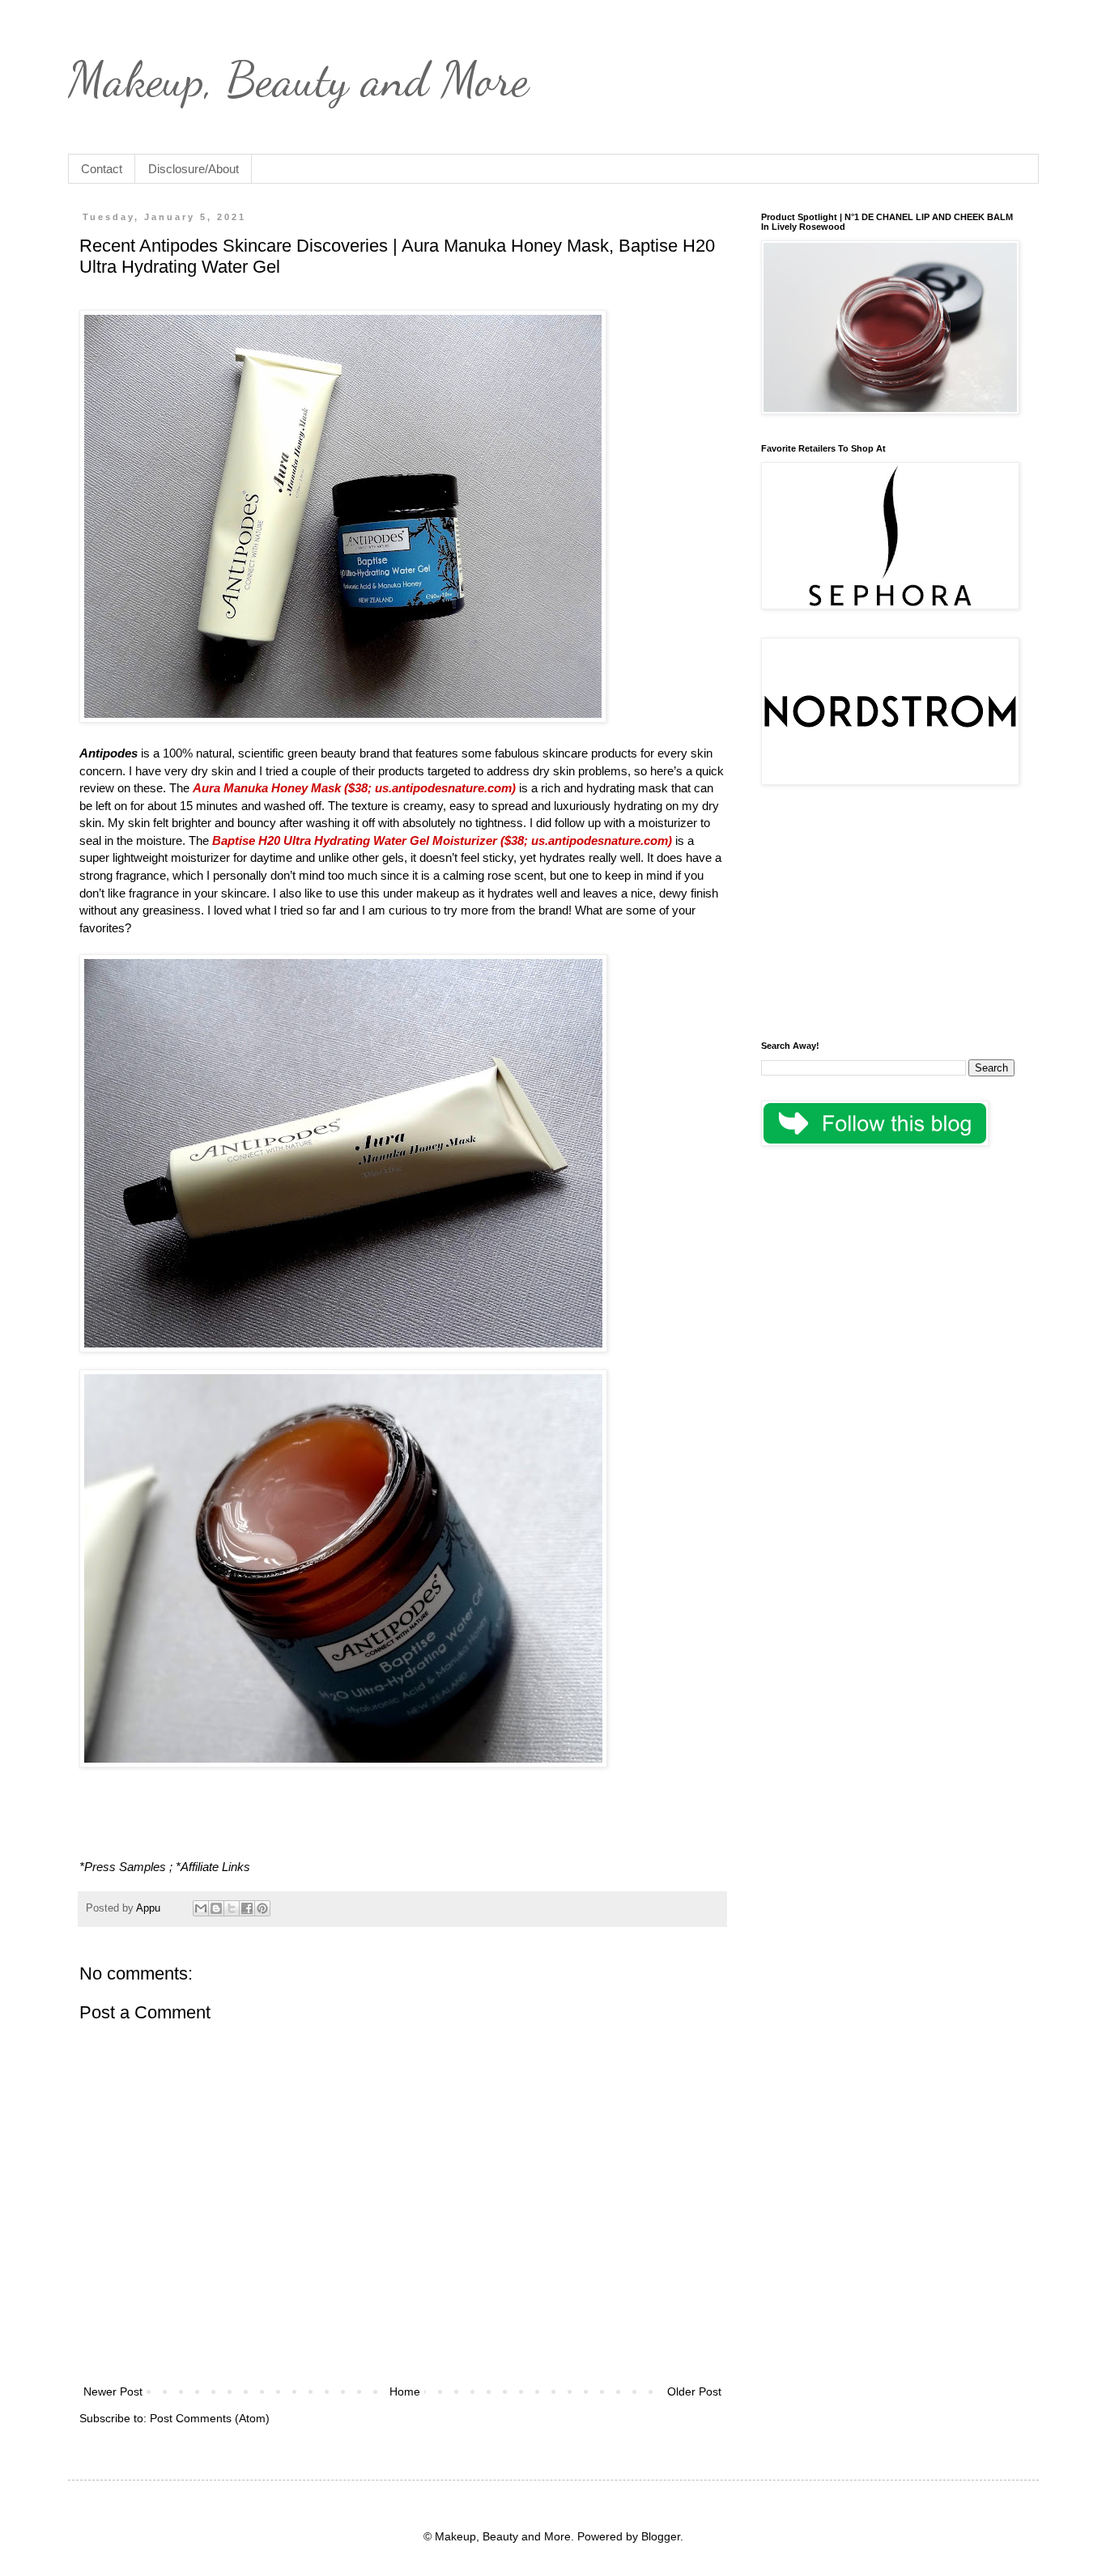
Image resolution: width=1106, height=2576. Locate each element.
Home (405, 2391)
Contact (102, 169)
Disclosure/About (194, 169)
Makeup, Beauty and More (298, 79)
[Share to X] (232, 1908)
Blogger (661, 2536)
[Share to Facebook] (247, 1908)
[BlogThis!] (216, 1908)
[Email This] (201, 1908)
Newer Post (113, 2391)
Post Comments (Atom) (210, 2418)
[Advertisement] (888, 915)
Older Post (694, 2391)
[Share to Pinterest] (262, 1908)
